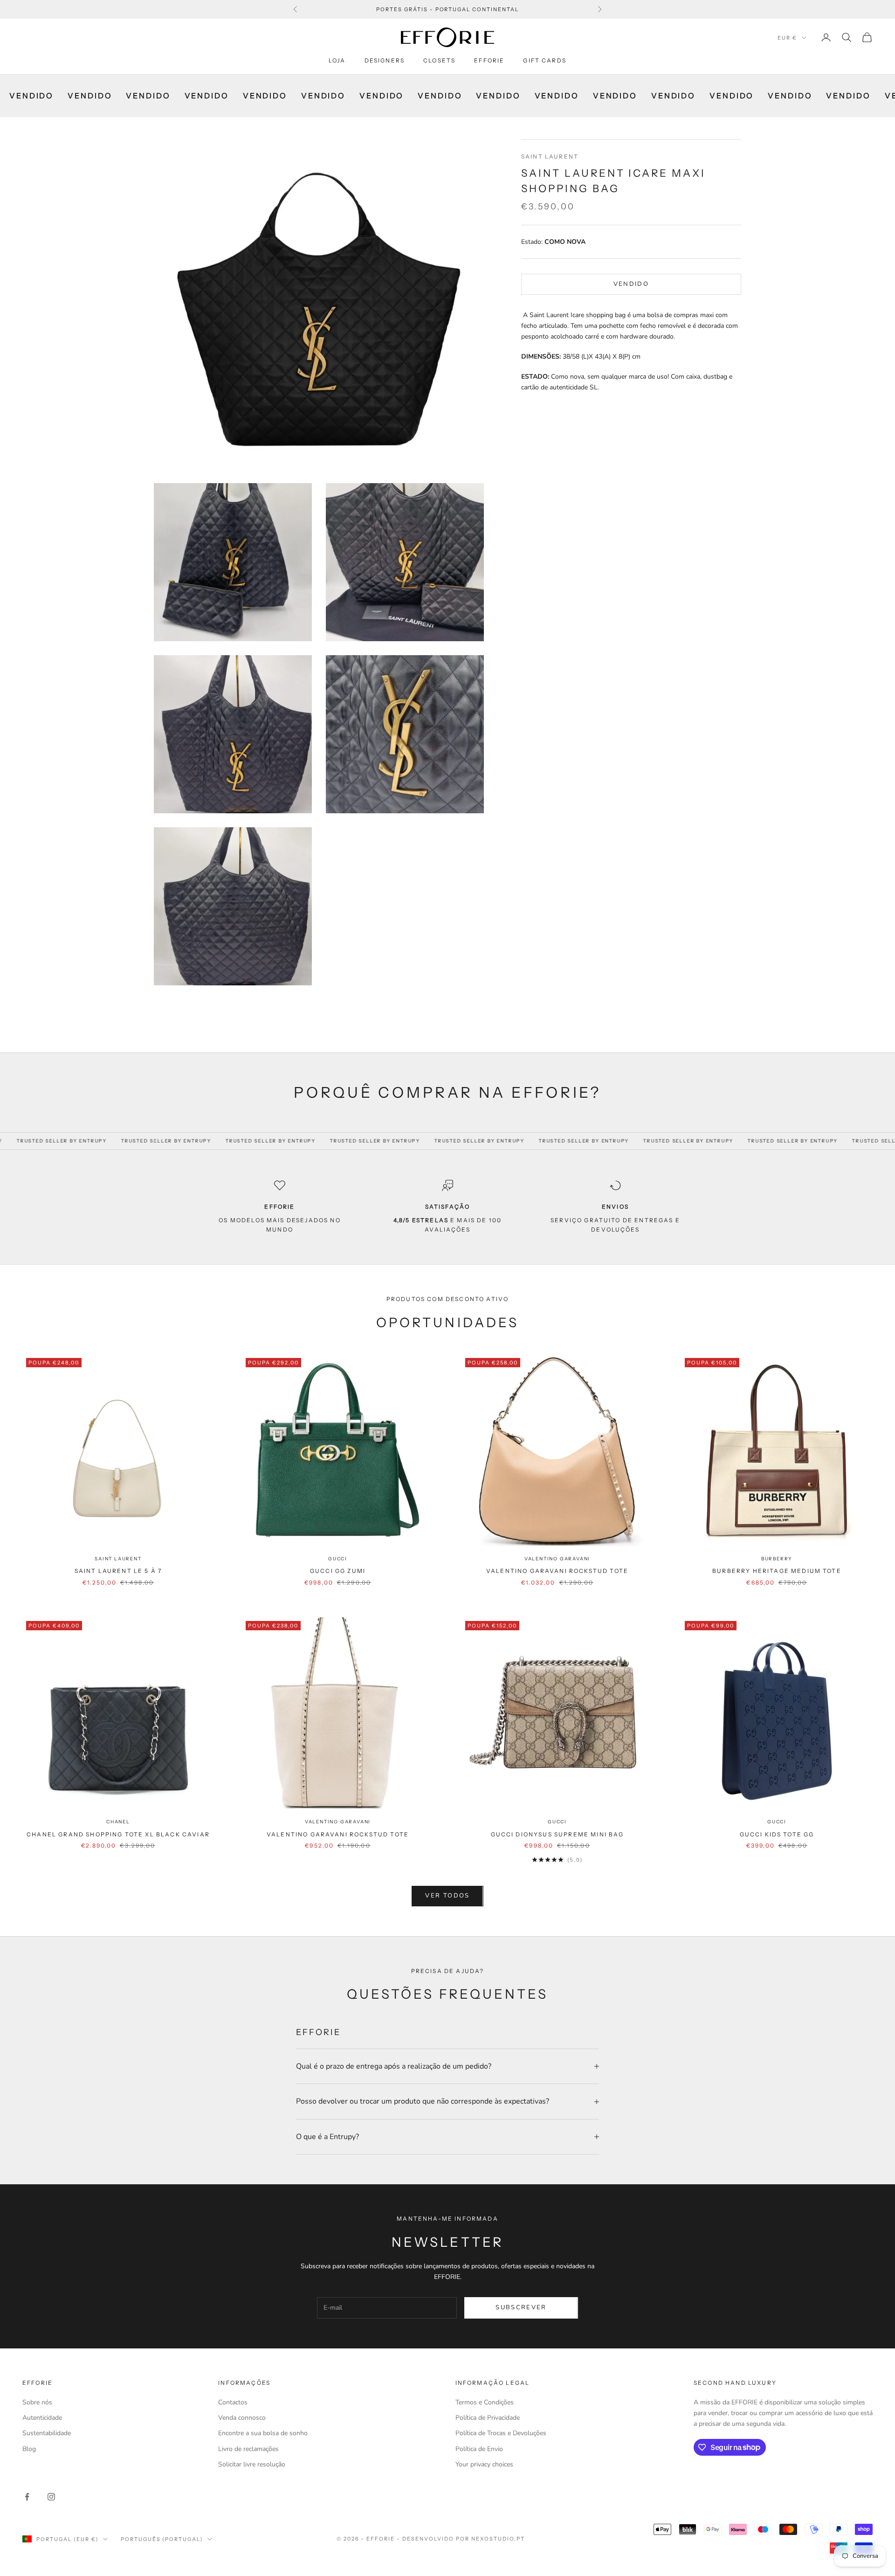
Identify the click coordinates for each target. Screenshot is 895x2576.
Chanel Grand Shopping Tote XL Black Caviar (118, 1834)
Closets (439, 60)
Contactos (233, 2402)
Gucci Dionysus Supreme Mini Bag (558, 1834)
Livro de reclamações (248, 2449)
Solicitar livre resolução (252, 2464)
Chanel (118, 1822)
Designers (385, 60)
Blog (29, 2449)
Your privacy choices (484, 2464)
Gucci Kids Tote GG (777, 1834)
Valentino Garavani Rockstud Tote (557, 1571)
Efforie (489, 60)
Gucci (338, 1559)
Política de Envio (479, 2449)
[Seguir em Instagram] (51, 2497)
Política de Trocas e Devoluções (501, 2433)
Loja (337, 60)
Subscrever (521, 2307)
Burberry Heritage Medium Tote (777, 1571)
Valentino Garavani (557, 1559)
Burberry (777, 1559)
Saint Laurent (550, 156)
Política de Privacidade (488, 2418)
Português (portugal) (162, 2539)
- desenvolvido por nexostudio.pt (461, 2539)
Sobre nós (37, 2402)
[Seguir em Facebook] (27, 2497)
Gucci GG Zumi (338, 1571)
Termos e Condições (485, 2402)
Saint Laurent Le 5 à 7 (118, 1571)
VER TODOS (447, 1896)
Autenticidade (42, 2418)
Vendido (631, 284)
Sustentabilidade (47, 2433)
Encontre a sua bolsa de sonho (263, 2433)
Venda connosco (242, 2418)
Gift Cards (545, 60)
